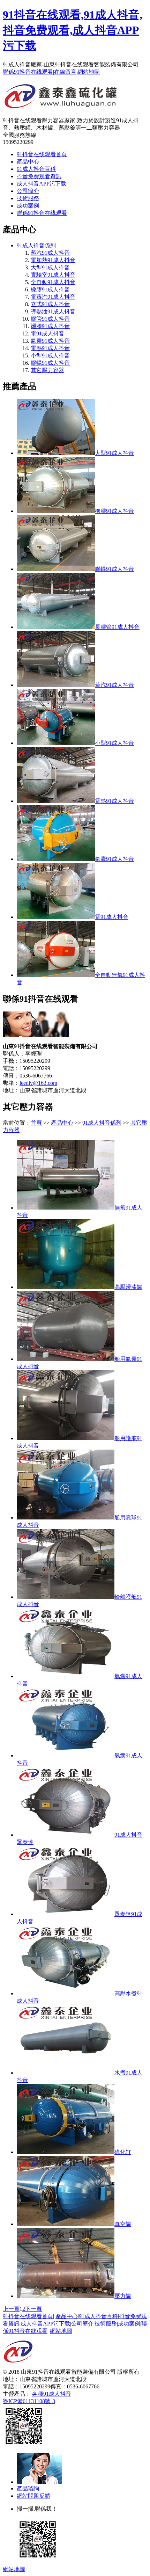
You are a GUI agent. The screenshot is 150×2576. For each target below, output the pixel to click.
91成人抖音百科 (36, 169)
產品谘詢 (28, 2488)
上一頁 (11, 2309)
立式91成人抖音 (50, 304)
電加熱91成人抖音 (53, 260)
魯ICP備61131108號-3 (29, 2401)
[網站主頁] (61, 106)
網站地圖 (89, 72)
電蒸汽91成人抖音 (53, 297)
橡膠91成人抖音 (50, 289)
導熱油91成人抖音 (53, 311)
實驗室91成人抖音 (53, 275)
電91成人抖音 (47, 333)
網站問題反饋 (33, 2496)
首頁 (36, 1123)
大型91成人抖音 (50, 267)
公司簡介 (28, 191)
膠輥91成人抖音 (50, 363)
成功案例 (28, 206)
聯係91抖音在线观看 (28, 72)
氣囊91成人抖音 (50, 341)
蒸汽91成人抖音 (50, 253)
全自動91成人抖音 (53, 282)
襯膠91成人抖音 (50, 326)
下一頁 (33, 2309)
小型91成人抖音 (50, 355)
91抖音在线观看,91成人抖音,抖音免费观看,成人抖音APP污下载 (73, 30)
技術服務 (28, 198)
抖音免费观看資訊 (39, 176)
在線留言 (65, 72)
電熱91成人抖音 (50, 348)
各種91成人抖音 (52, 2394)
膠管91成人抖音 (50, 319)
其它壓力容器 (47, 370)
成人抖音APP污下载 (42, 184)
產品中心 (28, 162)
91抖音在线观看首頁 (42, 154)
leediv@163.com (38, 1083)
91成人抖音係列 (36, 245)
